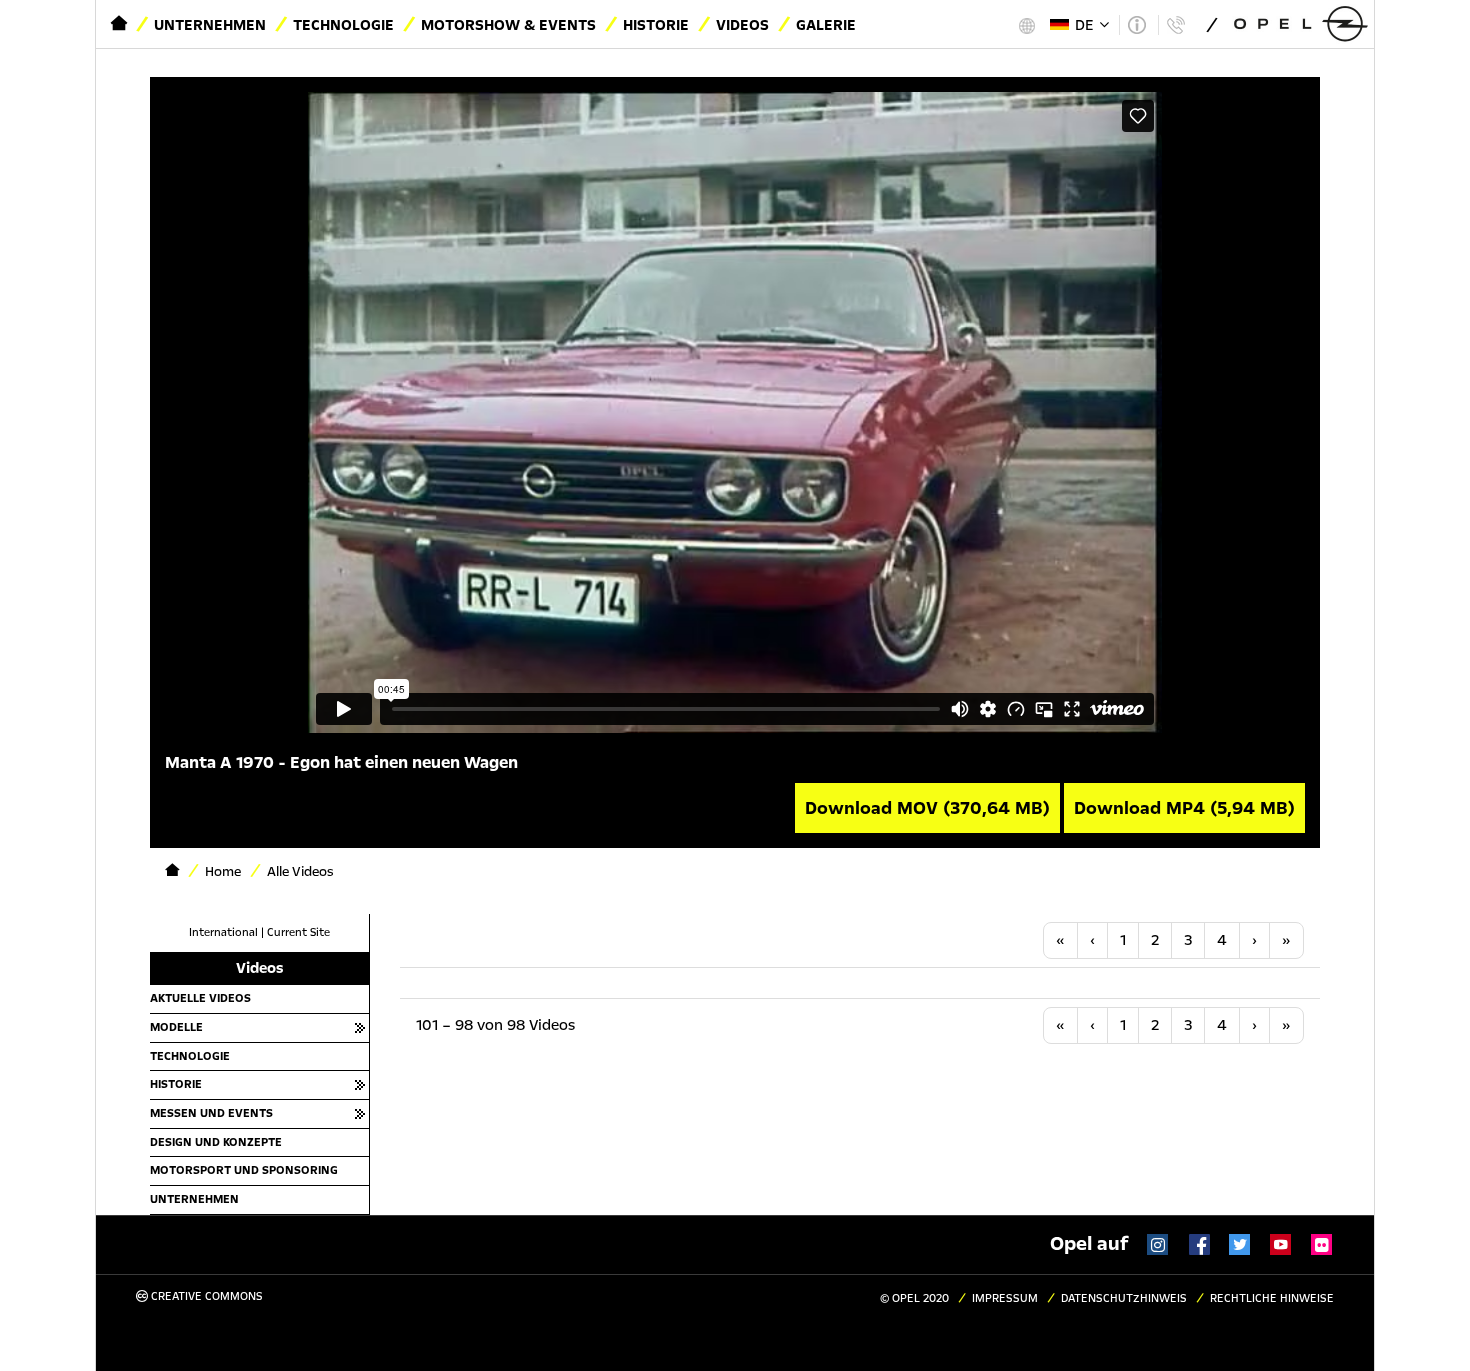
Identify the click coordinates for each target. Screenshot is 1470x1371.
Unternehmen (210, 25)
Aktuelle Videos (200, 998)
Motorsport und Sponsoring (244, 1170)
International (223, 932)
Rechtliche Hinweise (1272, 1298)
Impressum (1005, 1298)
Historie (656, 25)
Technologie (343, 25)
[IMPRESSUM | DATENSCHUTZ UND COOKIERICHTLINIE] (1136, 25)
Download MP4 (1184, 808)
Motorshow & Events (508, 25)
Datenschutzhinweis (1124, 1298)
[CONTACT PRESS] (1175, 25)
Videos (742, 25)
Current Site (298, 932)
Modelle (176, 1027)
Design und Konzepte (216, 1142)
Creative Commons (205, 1296)
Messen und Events (211, 1113)
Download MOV (927, 808)
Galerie (826, 25)
